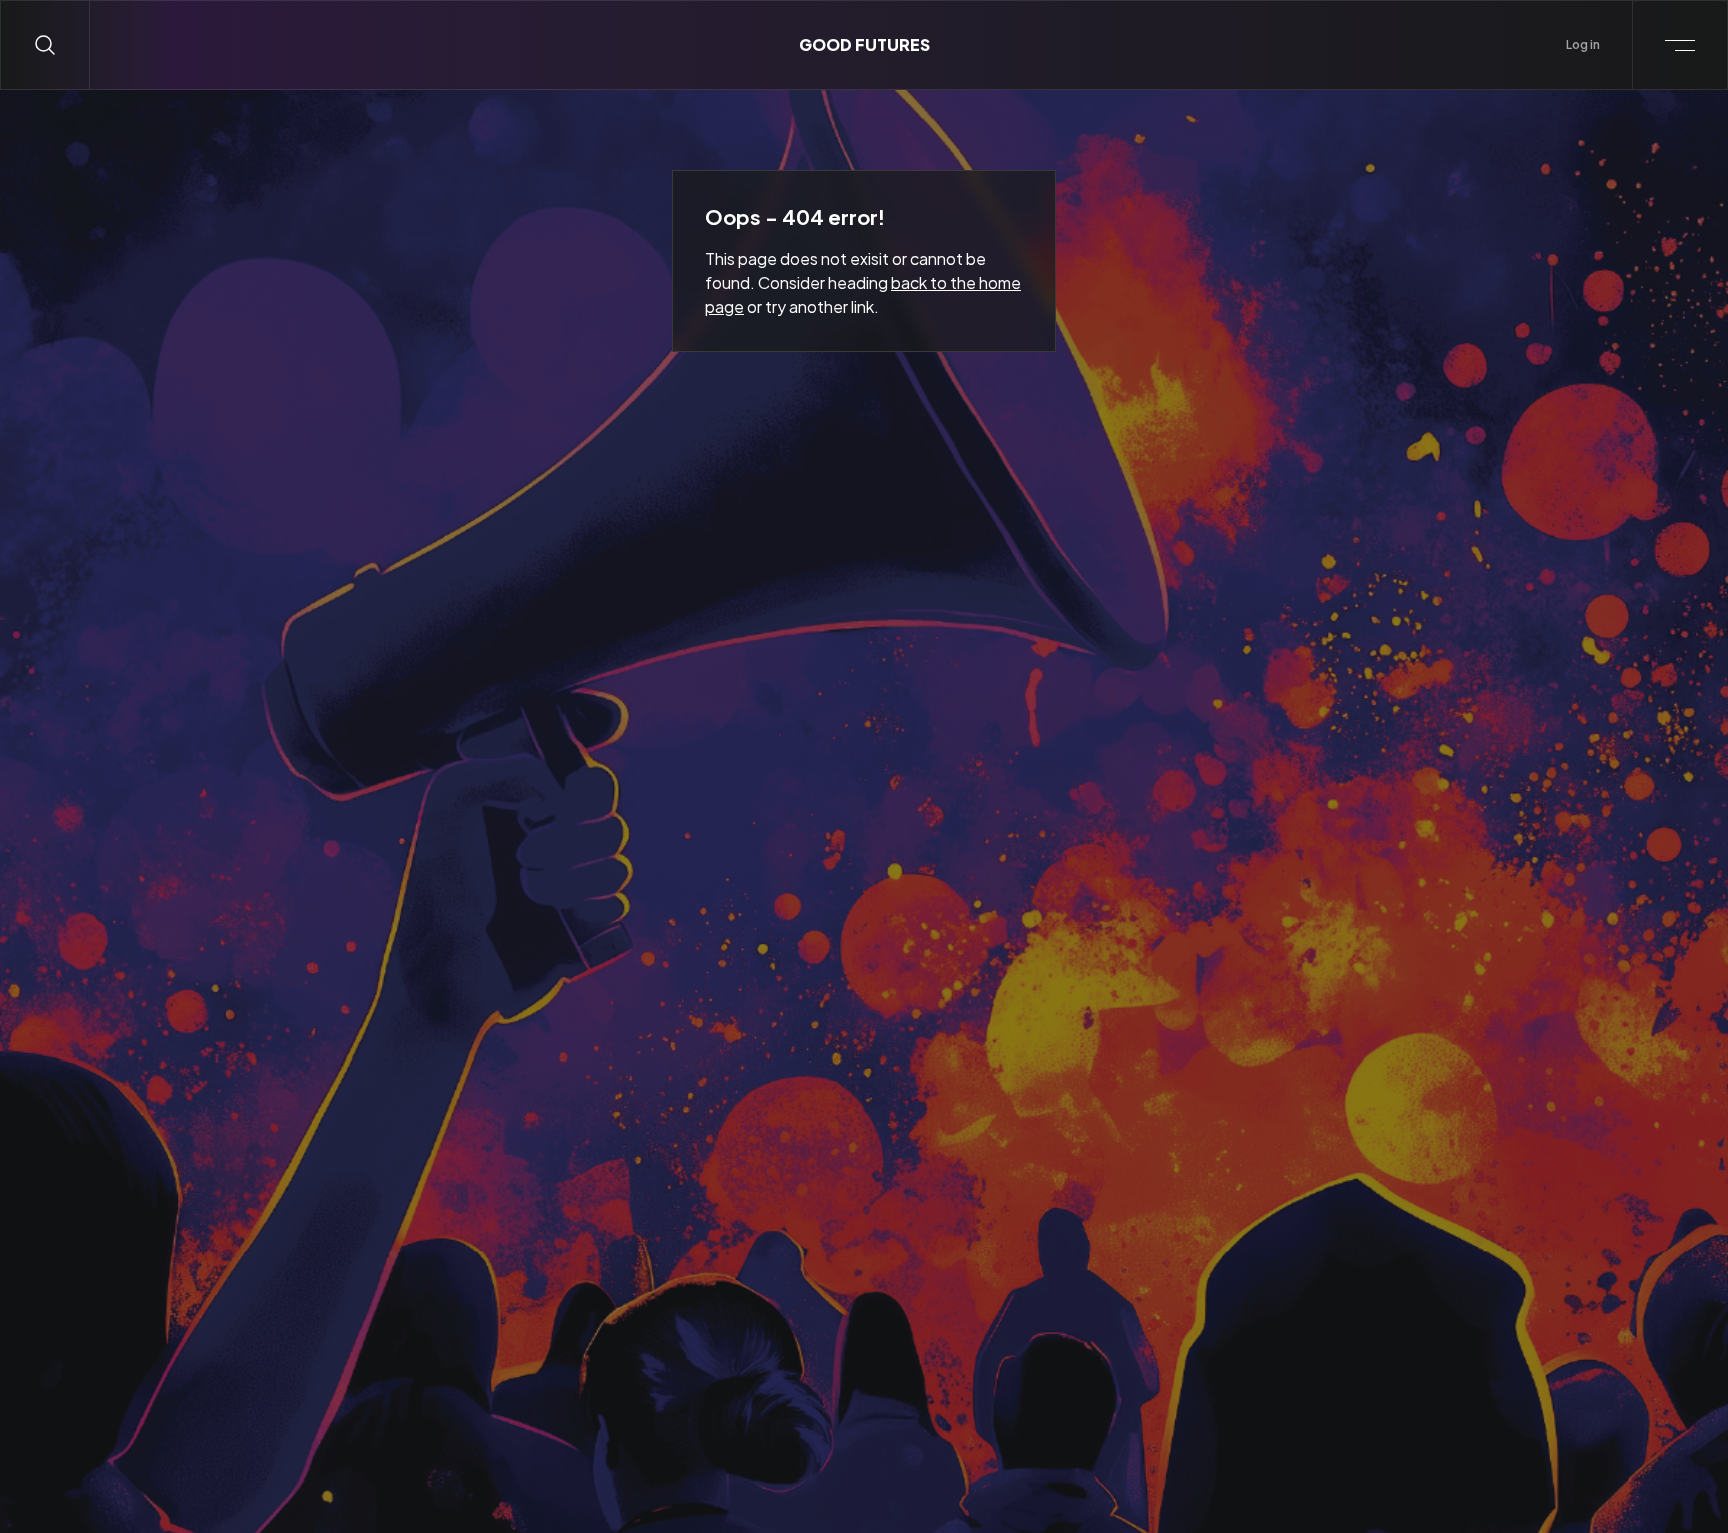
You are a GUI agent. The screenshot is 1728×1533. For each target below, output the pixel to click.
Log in (1583, 44)
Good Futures (864, 44)
